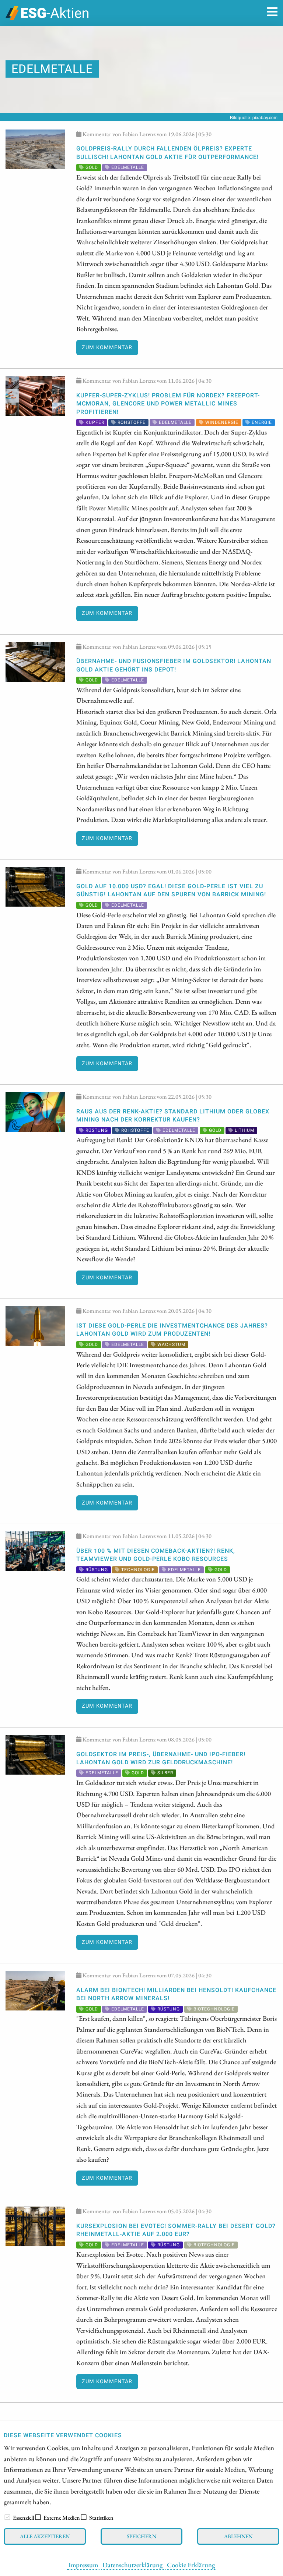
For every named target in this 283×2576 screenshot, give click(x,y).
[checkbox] (7, 2517)
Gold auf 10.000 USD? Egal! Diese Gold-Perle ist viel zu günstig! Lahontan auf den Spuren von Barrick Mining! (171, 890)
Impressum (83, 2565)
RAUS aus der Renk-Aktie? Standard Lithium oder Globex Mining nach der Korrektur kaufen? (173, 1116)
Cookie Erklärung (191, 2565)
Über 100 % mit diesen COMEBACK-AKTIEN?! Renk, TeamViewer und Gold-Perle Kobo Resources (156, 1555)
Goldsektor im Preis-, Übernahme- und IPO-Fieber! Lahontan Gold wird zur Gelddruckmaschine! (161, 1758)
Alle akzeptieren (45, 2536)
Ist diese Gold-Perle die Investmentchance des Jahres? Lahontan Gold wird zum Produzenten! (172, 1330)
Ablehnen (238, 2536)
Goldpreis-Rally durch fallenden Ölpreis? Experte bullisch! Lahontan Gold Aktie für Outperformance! (167, 153)
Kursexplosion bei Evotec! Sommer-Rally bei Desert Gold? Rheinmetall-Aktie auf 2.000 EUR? (176, 2230)
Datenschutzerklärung (132, 2565)
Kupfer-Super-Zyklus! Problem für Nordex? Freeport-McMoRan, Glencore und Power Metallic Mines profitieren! (168, 404)
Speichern (141, 2536)
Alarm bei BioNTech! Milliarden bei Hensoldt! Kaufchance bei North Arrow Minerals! (176, 1994)
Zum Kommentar (107, 348)
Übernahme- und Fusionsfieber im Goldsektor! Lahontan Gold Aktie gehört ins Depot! (174, 665)
